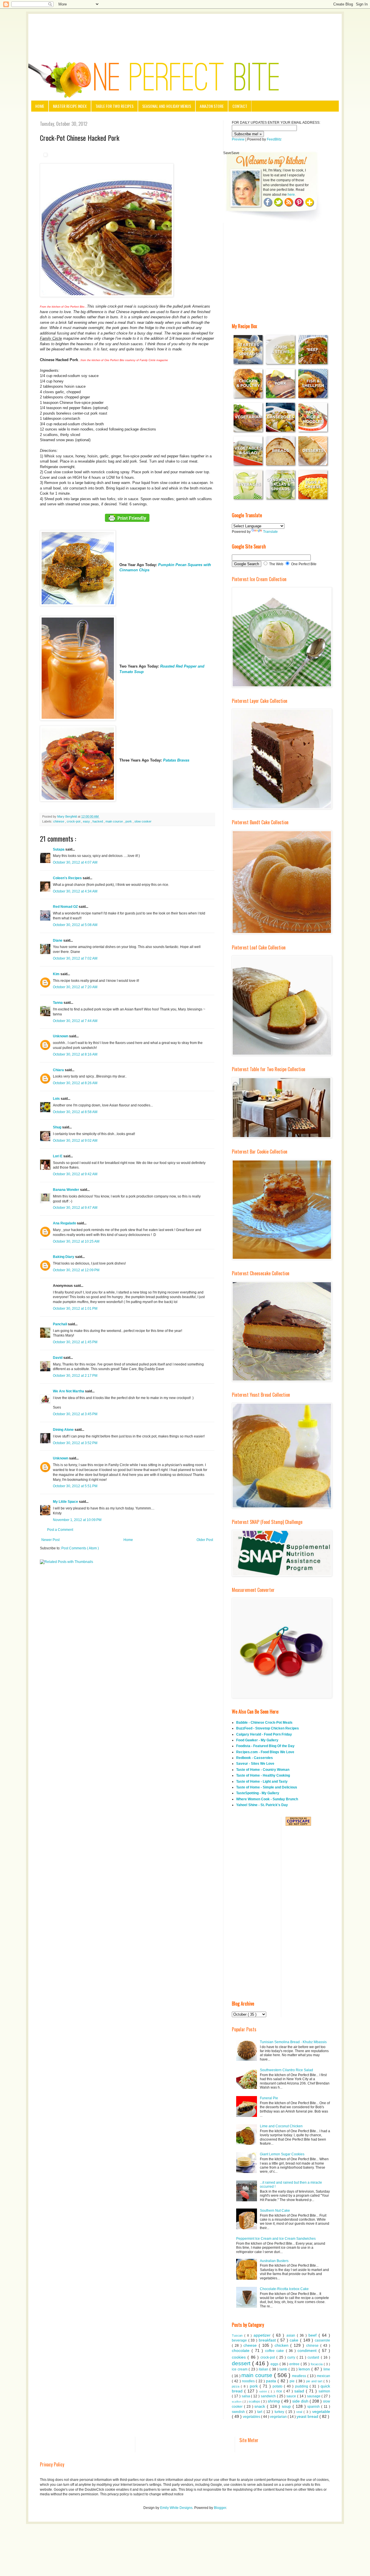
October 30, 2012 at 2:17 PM (75, 1376)
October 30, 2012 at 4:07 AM (75, 862)
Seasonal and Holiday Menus (167, 106)
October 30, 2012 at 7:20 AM (75, 987)
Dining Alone (64, 1430)
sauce (292, 2396)
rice (280, 2391)
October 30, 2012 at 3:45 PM (75, 1414)
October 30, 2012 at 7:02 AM (75, 958)
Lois (57, 1099)
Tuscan (238, 2335)
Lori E (58, 1156)
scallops (255, 2401)
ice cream (240, 2369)
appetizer (263, 2335)
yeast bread (308, 2416)
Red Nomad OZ (66, 907)
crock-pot (74, 821)
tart (260, 2412)
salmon (324, 2391)
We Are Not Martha (69, 1391)
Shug (58, 1127)
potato (278, 2386)
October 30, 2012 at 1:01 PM (75, 1309)
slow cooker (143, 821)
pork (129, 821)
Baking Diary (64, 1257)
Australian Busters (274, 2261)
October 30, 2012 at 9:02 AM (75, 1141)
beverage (240, 2340)
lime (327, 2369)
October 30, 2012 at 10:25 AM (76, 1241)
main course (115, 821)
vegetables (252, 2417)
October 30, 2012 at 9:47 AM (75, 1208)
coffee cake (275, 2351)
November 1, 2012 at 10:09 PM (77, 1520)
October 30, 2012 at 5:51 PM (75, 1486)
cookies (240, 2357)
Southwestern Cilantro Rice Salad (286, 2070)
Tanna (58, 1003)
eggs (275, 2364)
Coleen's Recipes (68, 878)
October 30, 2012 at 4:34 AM (75, 891)
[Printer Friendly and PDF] (127, 522)
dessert (242, 2363)
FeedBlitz (274, 139)
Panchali (60, 1324)
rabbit (264, 2391)
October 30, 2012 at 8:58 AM (75, 1112)
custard (314, 2357)
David (58, 1358)
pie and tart (315, 2381)
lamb (284, 2369)
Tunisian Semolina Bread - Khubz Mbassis (293, 2042)
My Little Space (66, 1502)
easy (87, 821)
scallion (237, 2402)
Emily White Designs (176, 2508)
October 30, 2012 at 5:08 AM (75, 925)
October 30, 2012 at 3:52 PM (75, 1443)
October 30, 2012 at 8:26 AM (75, 1083)
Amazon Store (212, 106)
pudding (302, 2386)
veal (300, 2412)
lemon (305, 2369)
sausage (314, 2396)
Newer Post (50, 1540)
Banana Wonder (66, 1190)
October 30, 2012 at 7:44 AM (75, 1021)
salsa (246, 2396)
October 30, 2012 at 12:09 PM (76, 1270)
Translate (270, 532)
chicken (283, 2345)
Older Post (205, 1540)
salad (300, 2391)
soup (287, 2406)
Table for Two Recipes (114, 106)
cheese (251, 2345)
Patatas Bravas (176, 760)
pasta (272, 2381)
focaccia (317, 2364)
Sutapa (59, 849)
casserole (322, 2340)
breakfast (268, 2340)
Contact (240, 106)
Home (40, 106)
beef (313, 2335)
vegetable (321, 2411)
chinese (59, 821)
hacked (98, 821)
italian (264, 2369)
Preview (238, 139)
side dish (301, 2401)
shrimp (274, 2401)
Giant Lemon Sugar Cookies (282, 2154)
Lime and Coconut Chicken (281, 2126)
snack (261, 2406)
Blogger (220, 2508)
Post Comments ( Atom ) (80, 1548)
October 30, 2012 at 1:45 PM (75, 1342)
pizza (236, 2386)
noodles (249, 2381)
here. (292, 195)
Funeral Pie (269, 2098)
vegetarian (279, 2417)
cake (295, 2340)
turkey (280, 2412)
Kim (57, 974)
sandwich (269, 2396)
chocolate (242, 2350)
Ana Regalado (65, 1223)
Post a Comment (60, 1530)
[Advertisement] (185, 30)
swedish (239, 2412)
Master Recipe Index (70, 106)
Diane (58, 940)
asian (292, 2335)
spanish (314, 2407)
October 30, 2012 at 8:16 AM (75, 1054)
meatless (300, 2376)
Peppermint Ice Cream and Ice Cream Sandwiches (276, 2239)
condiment (308, 2350)
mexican (323, 2376)
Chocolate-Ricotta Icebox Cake (284, 2289)
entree (295, 2364)
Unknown (61, 1036)
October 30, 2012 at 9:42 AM (75, 1174)
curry (292, 2357)
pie (293, 2381)
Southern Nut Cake (275, 2211)
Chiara (59, 1070)
